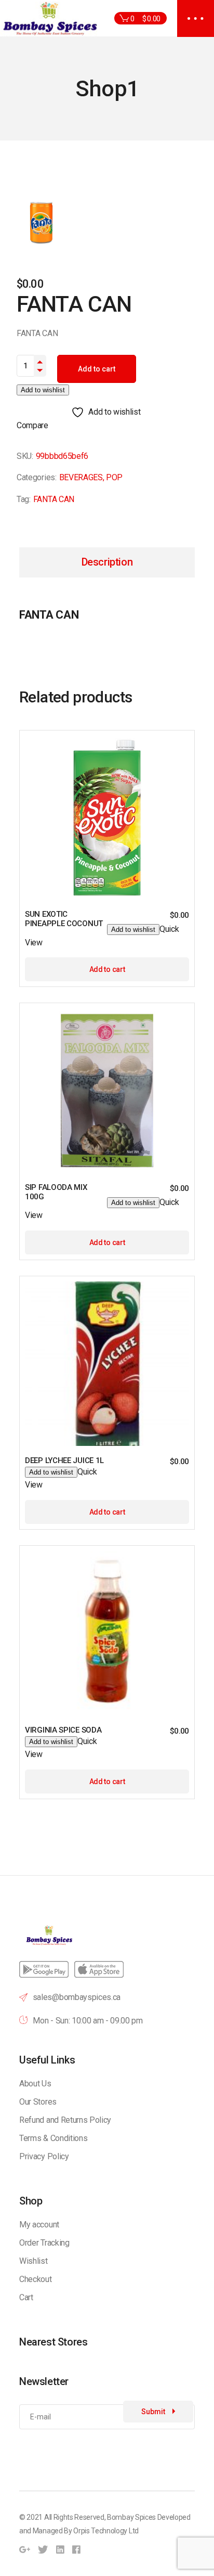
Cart (26, 2297)
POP (114, 477)
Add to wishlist (43, 390)
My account (39, 2225)
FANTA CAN (54, 499)
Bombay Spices (131, 2517)
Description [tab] (107, 562)
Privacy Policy (44, 2156)
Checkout (35, 2279)
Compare (32, 425)
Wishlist (33, 2261)
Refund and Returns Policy (65, 2120)
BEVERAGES (81, 477)
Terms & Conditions (53, 2138)
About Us (35, 2084)
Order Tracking (44, 2243)
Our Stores (38, 2102)
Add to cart (97, 369)
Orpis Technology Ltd (106, 2531)
